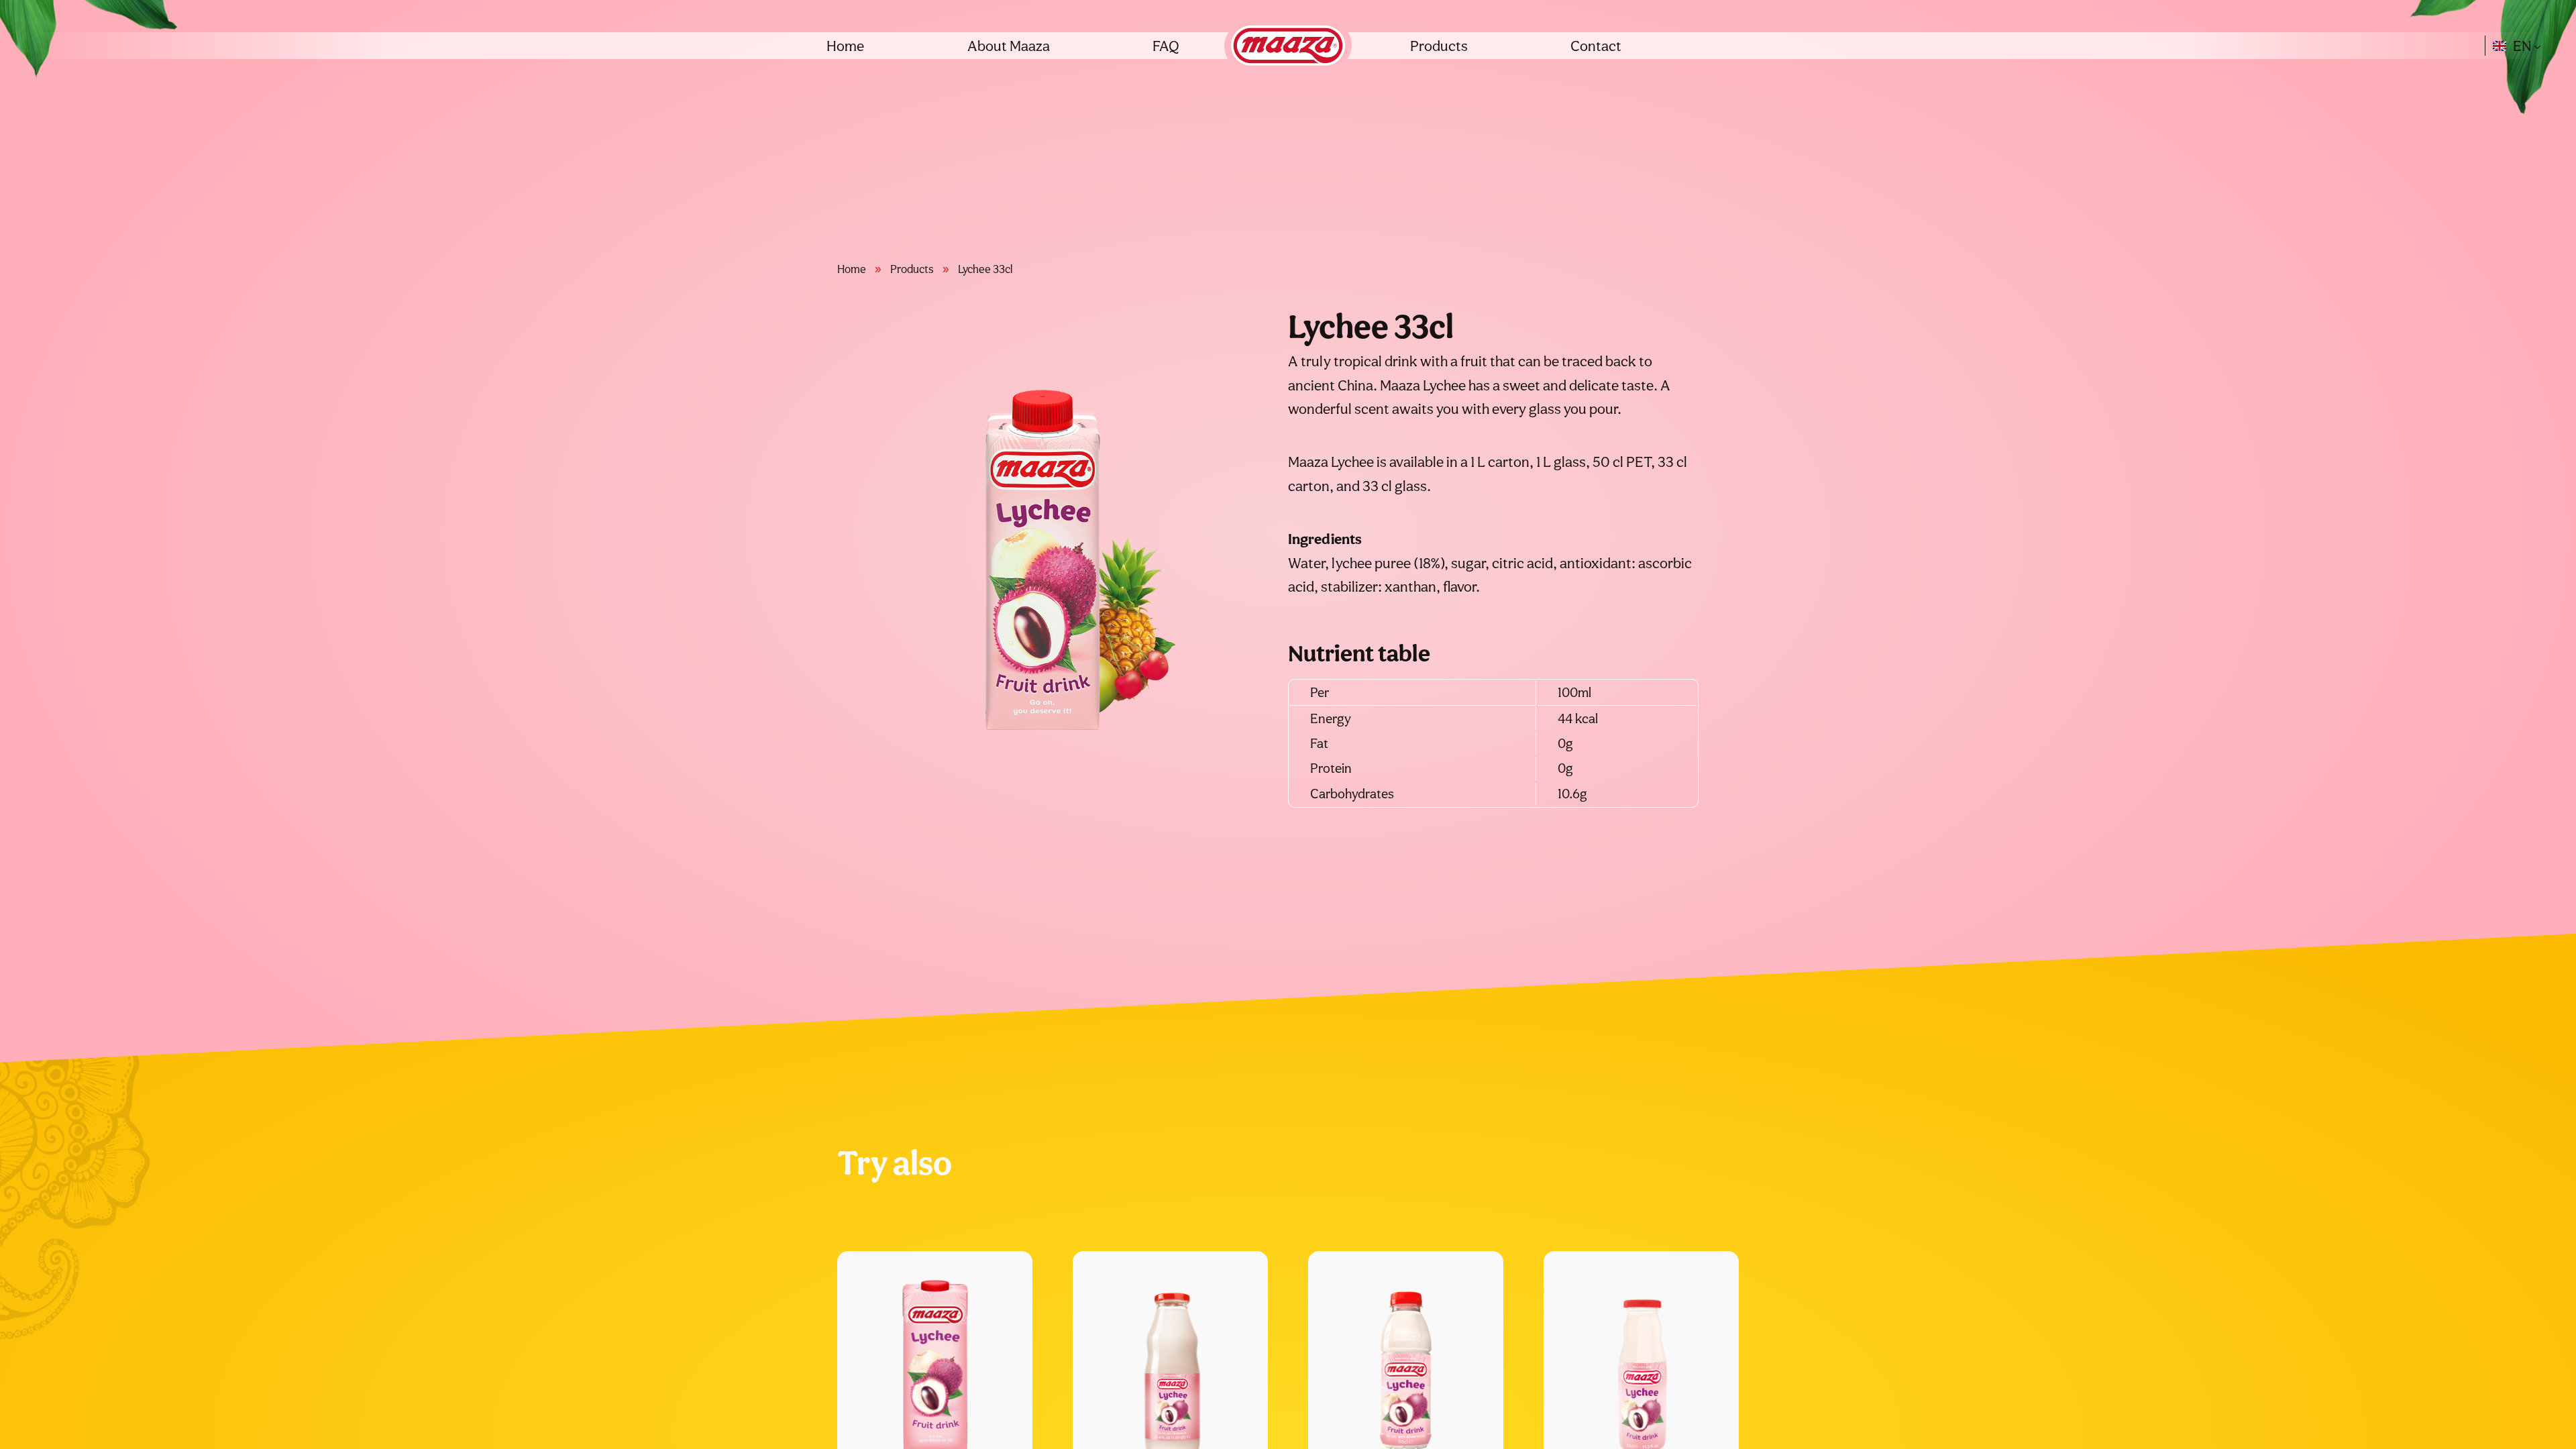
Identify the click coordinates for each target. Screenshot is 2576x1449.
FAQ (1166, 46)
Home (845, 46)
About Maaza (1009, 46)
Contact (1596, 46)
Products (1439, 46)
